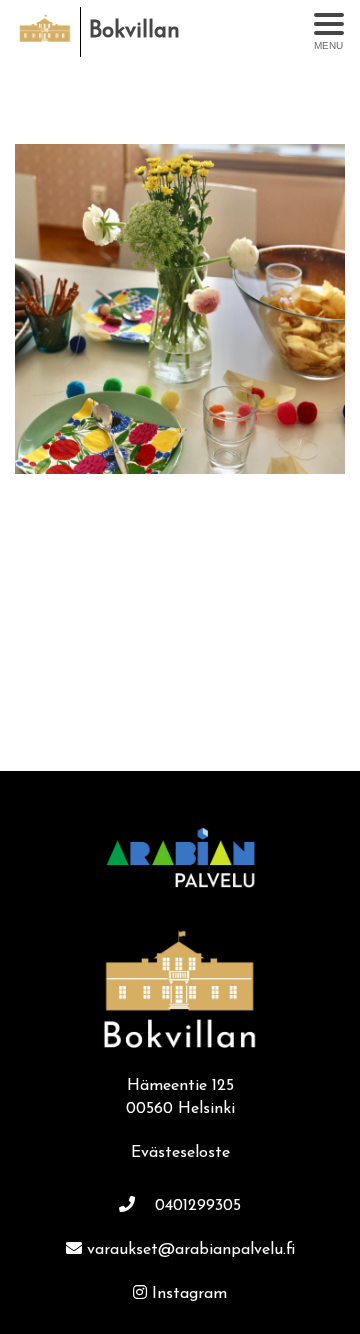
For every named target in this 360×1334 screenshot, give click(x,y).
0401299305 (198, 1206)
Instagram (189, 1294)
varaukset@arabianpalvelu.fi (191, 1250)
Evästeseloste (180, 1153)
